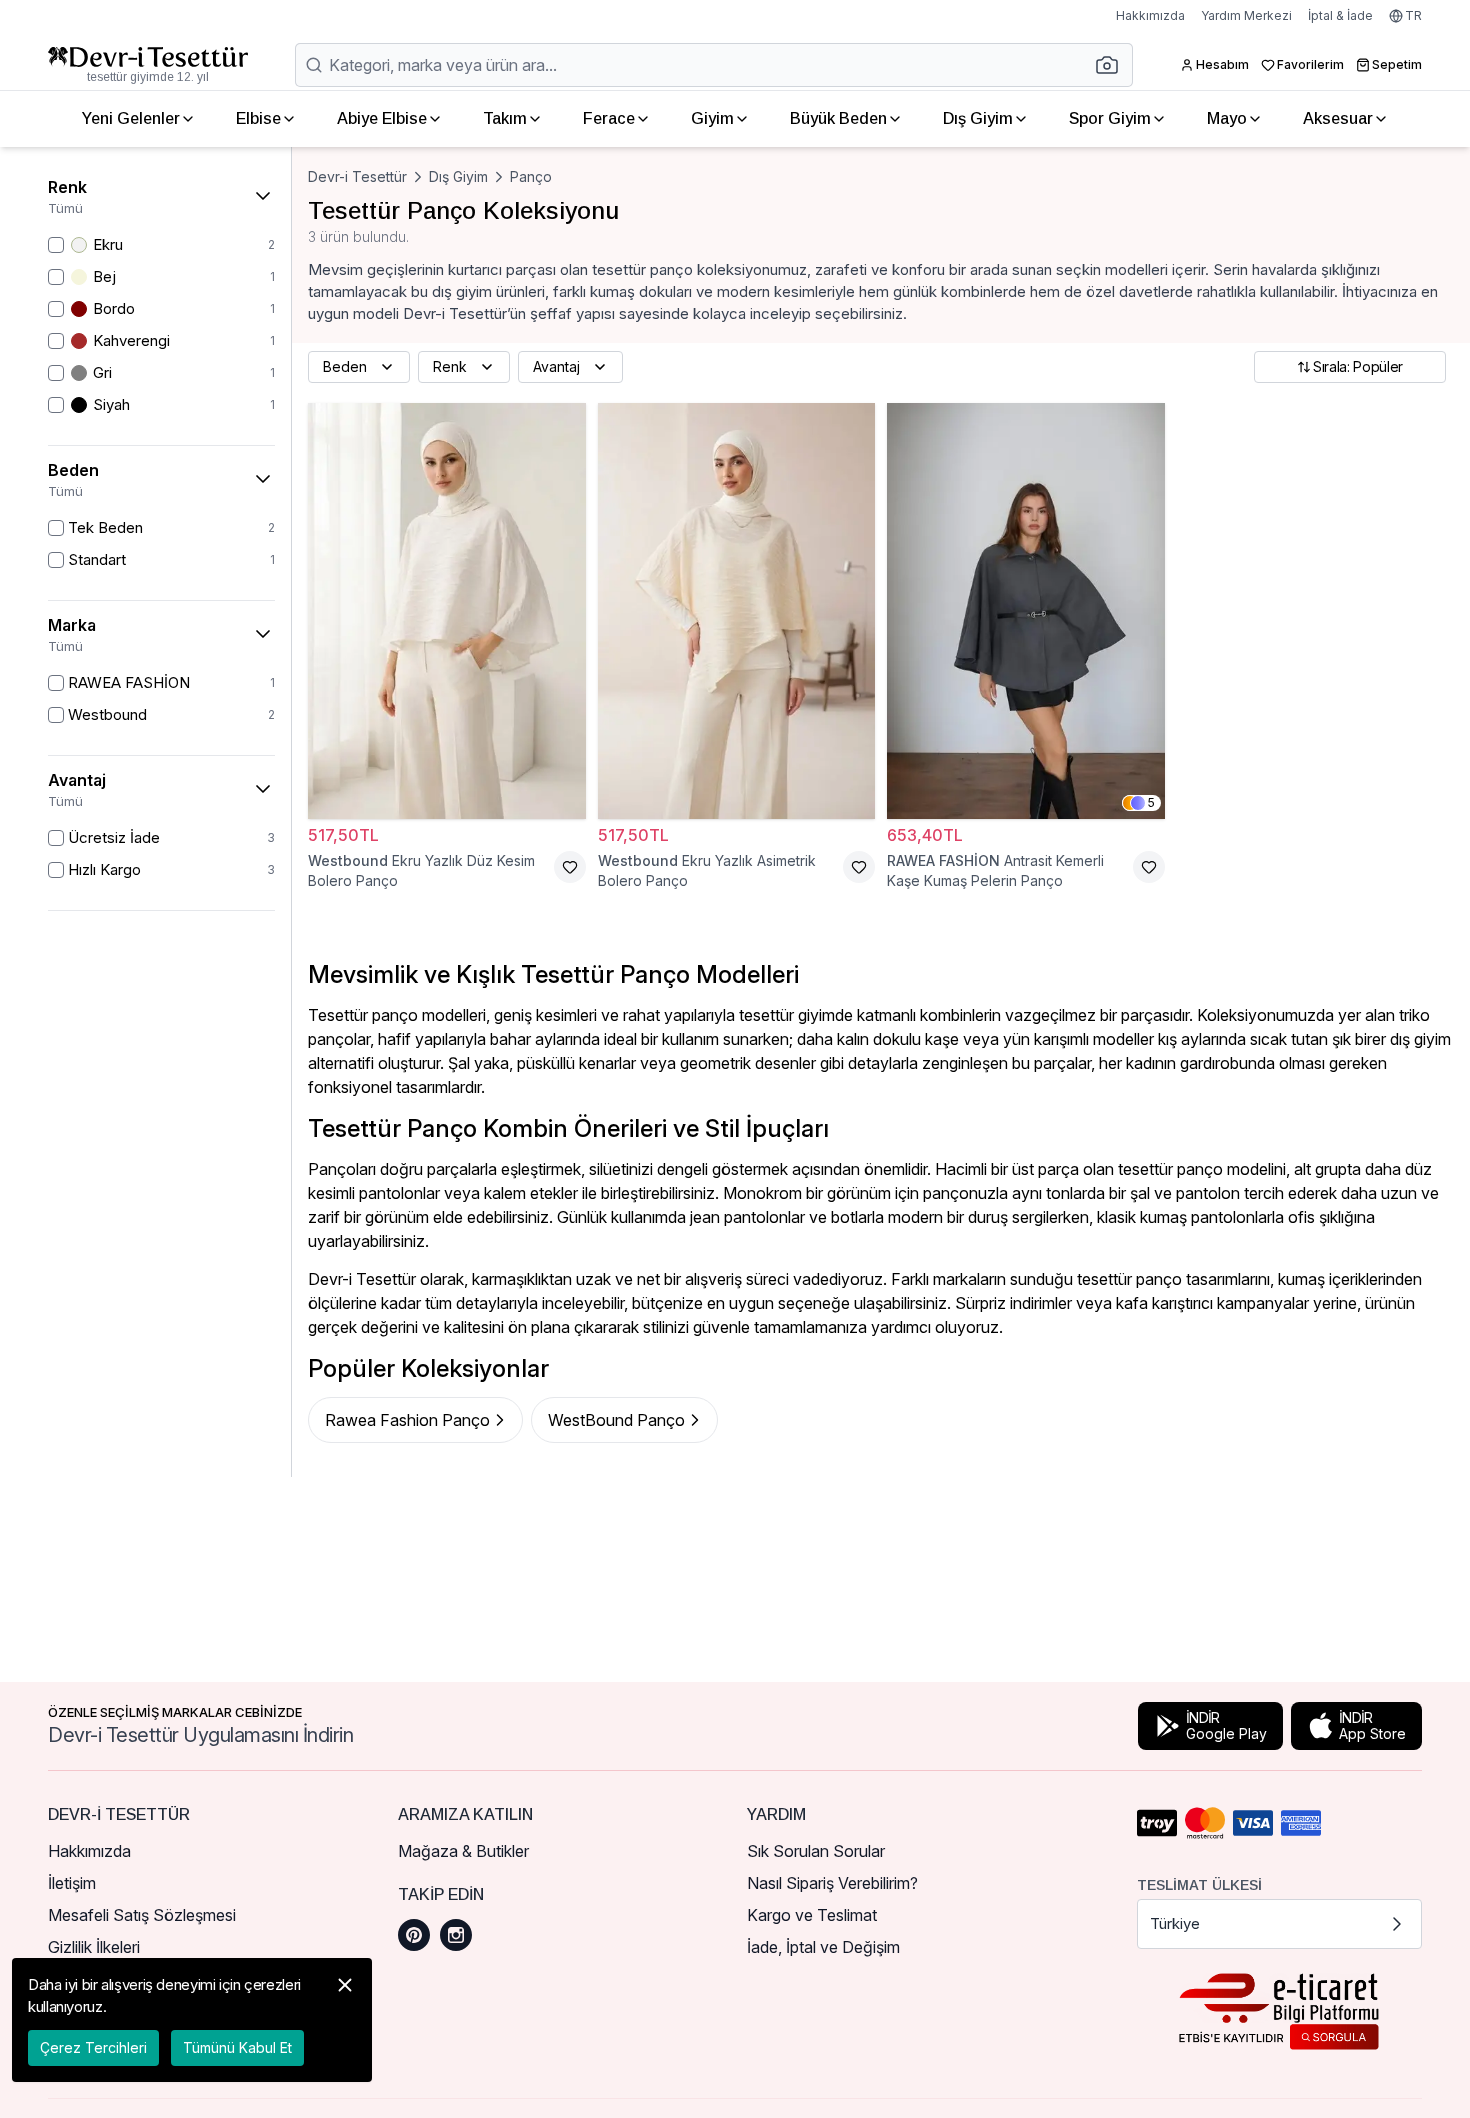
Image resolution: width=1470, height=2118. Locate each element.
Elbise (258, 118)
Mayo (1227, 118)
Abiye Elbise (382, 118)
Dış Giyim (978, 118)
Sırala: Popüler (1358, 366)
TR (1413, 15)
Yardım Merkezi (1246, 15)
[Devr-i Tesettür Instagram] (456, 1935)
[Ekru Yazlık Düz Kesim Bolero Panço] (447, 611)
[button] (1113, 65)
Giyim (712, 118)
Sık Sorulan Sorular (816, 1851)
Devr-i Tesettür (357, 176)
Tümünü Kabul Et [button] (237, 2047)
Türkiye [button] (1175, 1923)
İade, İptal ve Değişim (823, 1947)
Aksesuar (1338, 118)
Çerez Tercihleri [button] (93, 2047)
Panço (531, 176)
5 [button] (1151, 802)
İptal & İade (1340, 15)
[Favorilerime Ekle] (570, 867)
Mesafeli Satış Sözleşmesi (142, 1915)
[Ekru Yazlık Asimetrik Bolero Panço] (737, 611)
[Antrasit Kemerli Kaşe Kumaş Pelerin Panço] (1026, 611)
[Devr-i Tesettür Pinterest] (414, 1935)
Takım (505, 118)
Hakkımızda (1150, 15)
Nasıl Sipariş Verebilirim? (832, 1883)
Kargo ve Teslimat (812, 1915)
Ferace (609, 118)
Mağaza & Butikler (463, 1851)
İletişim (72, 1883)
